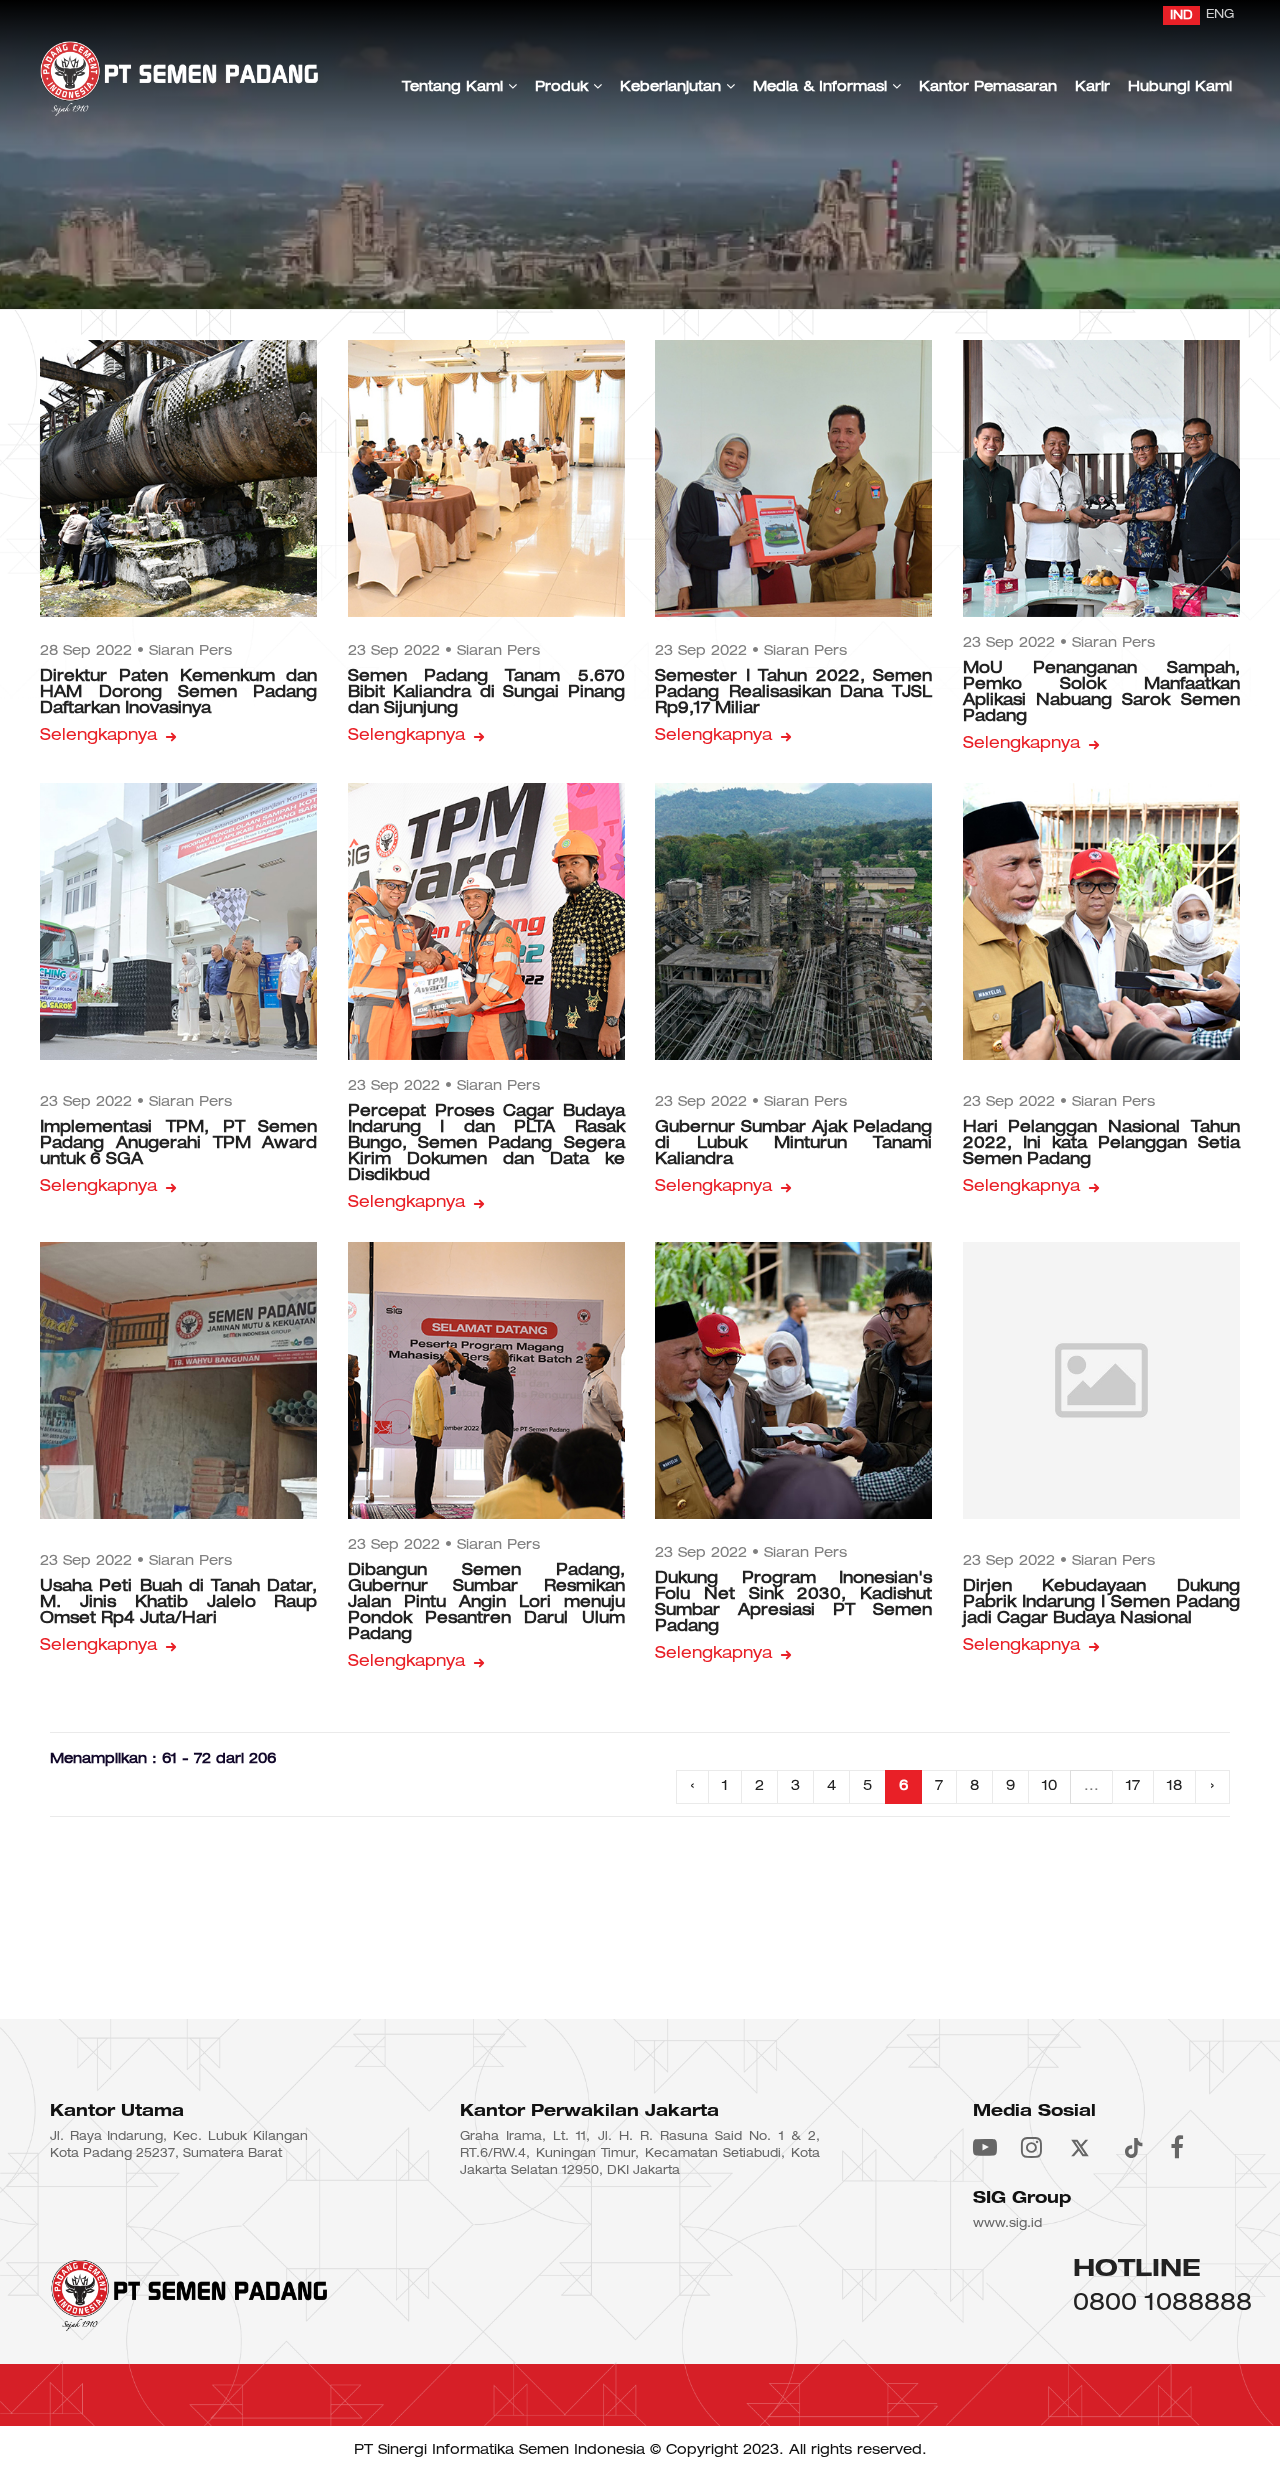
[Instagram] (1031, 2150)
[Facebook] (1177, 2150)
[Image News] (178, 478)
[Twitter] (1080, 2149)
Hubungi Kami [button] (1180, 87)
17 (1133, 1786)
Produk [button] (564, 87)
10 (1049, 1786)
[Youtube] (985, 2150)
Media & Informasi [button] (822, 87)
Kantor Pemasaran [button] (988, 87)
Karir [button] (1092, 87)
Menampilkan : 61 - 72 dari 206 (163, 1759)
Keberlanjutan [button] (673, 87)
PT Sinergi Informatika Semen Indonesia (499, 2450)
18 (1174, 1786)
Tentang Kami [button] (455, 87)
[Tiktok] (1132, 2149)
